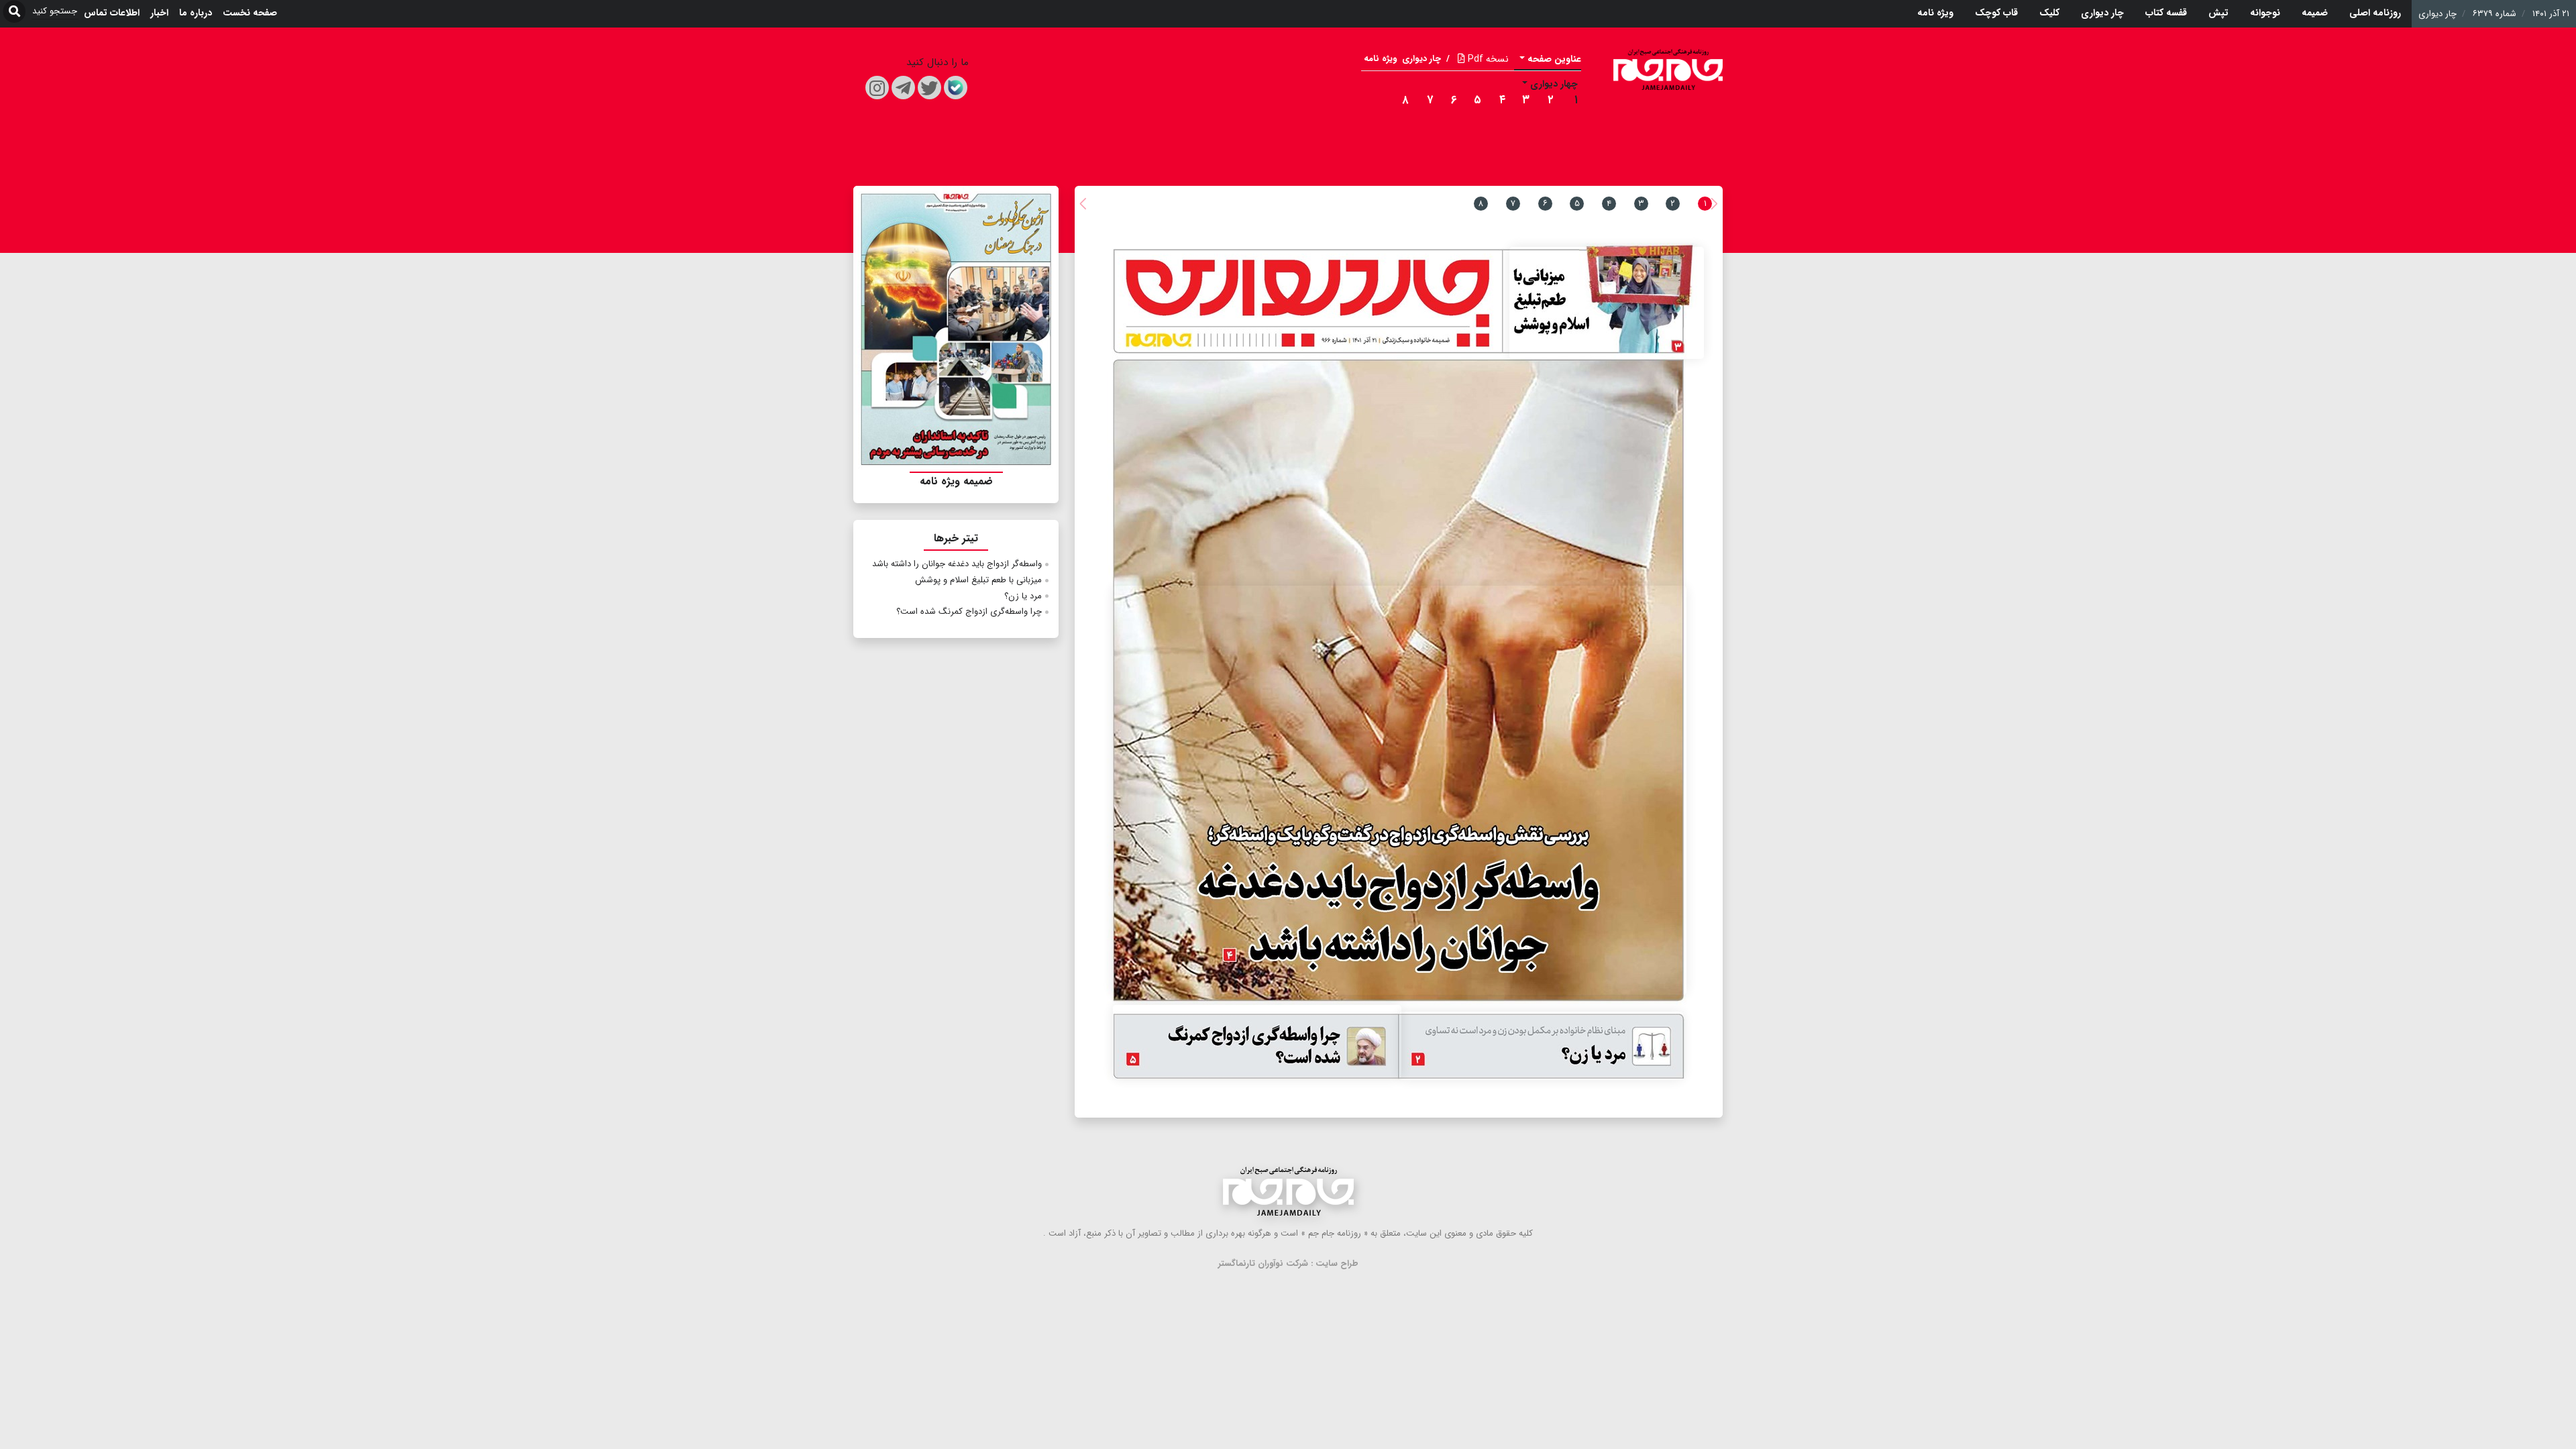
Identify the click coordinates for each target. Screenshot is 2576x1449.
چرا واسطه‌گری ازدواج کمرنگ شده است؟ (969, 611)
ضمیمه (2315, 13)
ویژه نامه (1935, 13)
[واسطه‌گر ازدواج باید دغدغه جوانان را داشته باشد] (1400, 790)
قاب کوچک (1996, 13)
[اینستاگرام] (877, 88)
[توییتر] (929, 88)
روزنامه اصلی (2375, 13)
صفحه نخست (250, 13)
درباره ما (196, 13)
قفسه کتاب (2166, 13)
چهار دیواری (1554, 84)
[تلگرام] (903, 88)
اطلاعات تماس (112, 13)
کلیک (2049, 13)
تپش (2218, 13)
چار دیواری (2102, 13)
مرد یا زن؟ (1023, 596)
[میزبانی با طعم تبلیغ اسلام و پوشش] (1607, 303)
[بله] (956, 88)
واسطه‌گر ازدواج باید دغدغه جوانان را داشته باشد (957, 564)
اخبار (159, 13)
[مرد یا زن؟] (1542, 1046)
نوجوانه (2265, 13)
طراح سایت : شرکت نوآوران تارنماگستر (1288, 1264)
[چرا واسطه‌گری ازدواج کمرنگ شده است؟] (1257, 1042)
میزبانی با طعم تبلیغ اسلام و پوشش (978, 580)
